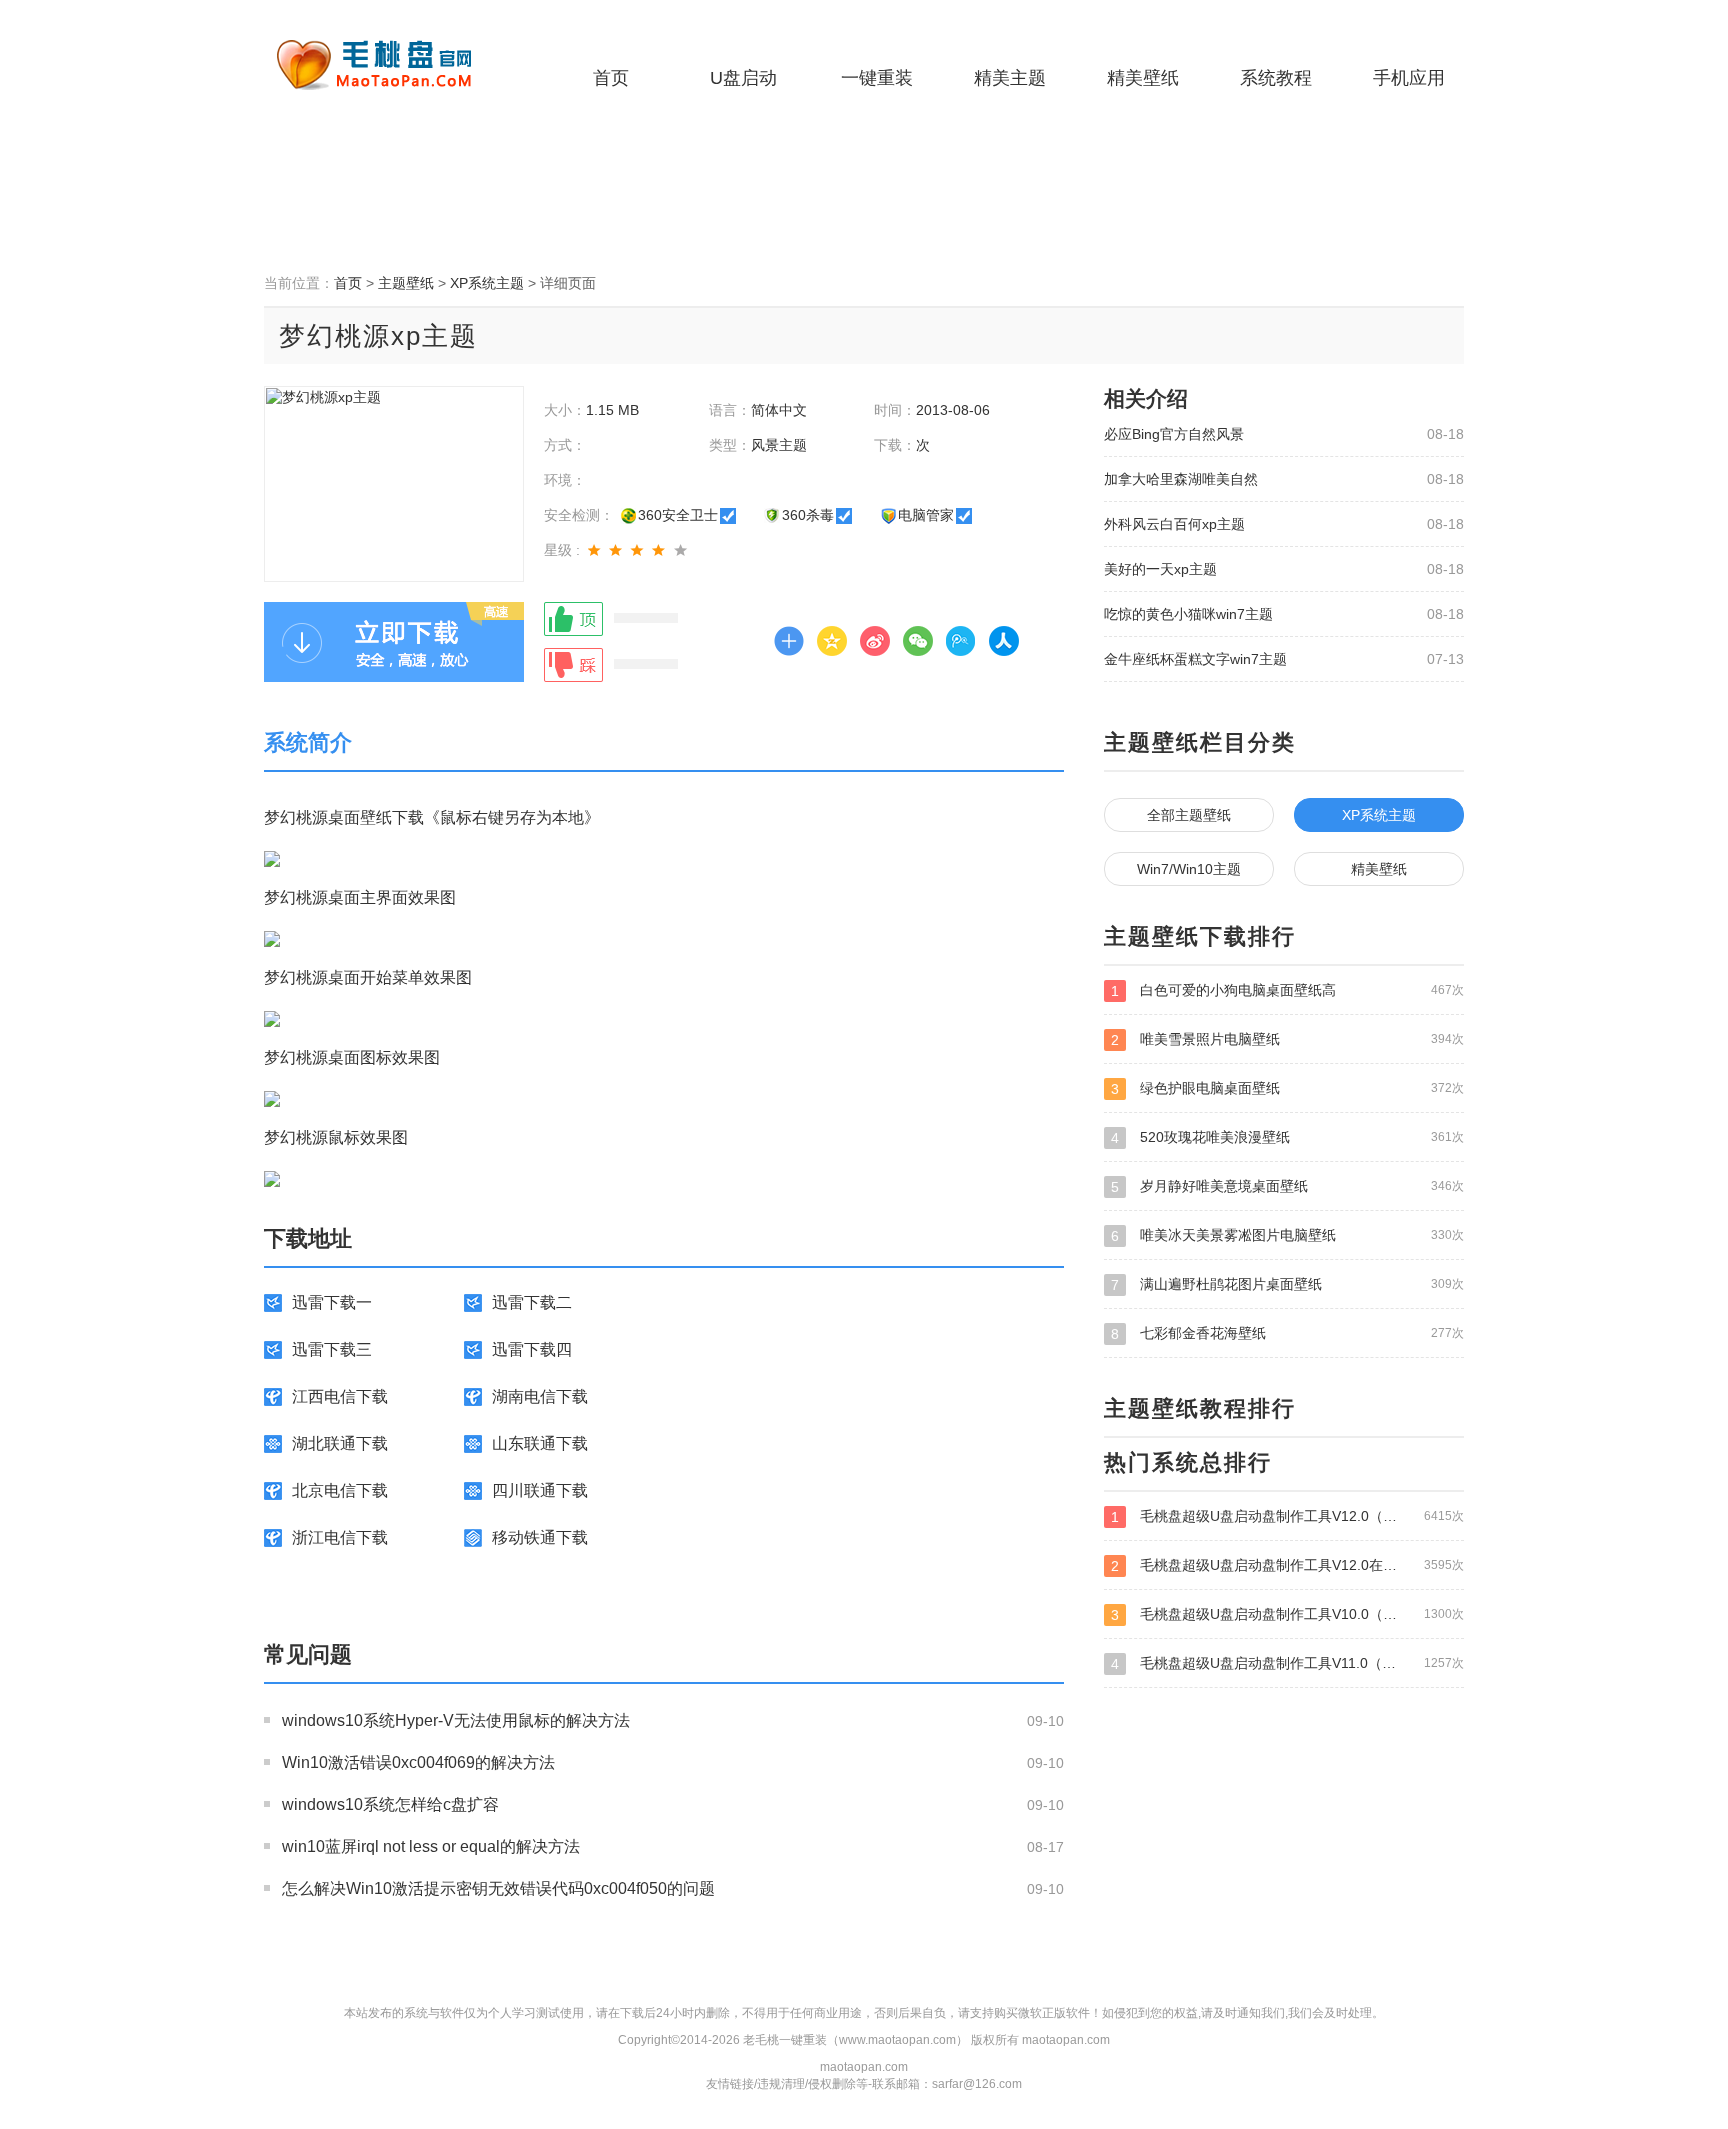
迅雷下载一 (332, 1302)
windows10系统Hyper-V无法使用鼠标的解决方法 (456, 1720)
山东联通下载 (540, 1443)
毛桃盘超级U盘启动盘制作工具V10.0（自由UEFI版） (1287, 1614)
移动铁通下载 (540, 1537)
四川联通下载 (540, 1490)
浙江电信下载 (340, 1537)
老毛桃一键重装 (389, 65)
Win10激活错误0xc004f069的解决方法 (418, 1762)
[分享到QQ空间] (832, 641)
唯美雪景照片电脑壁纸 (1287, 1039)
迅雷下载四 (532, 1349)
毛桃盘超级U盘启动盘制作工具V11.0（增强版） (1287, 1663)
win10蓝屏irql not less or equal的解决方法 (431, 1846)
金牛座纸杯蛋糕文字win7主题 (1195, 659)
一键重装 (877, 78)
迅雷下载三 (332, 1349)
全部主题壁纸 (1189, 815)
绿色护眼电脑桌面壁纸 (1287, 1088)
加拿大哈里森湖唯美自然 (1181, 479)
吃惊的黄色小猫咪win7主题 (1188, 614)
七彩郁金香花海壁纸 (1287, 1333)
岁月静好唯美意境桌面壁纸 (1287, 1186)
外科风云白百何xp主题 (1174, 524)
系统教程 (1276, 78)
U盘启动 (743, 78)
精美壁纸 (1143, 78)
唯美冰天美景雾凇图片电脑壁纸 (1287, 1235)
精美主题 (1010, 78)
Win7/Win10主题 (1189, 869)
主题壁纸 (406, 283)
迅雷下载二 (532, 1302)
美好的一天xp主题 (1160, 569)
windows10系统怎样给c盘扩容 (390, 1804)
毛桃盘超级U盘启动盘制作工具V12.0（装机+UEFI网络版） (1287, 1516)
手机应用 (1409, 78)
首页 (611, 78)
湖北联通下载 (340, 1443)
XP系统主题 (487, 283)
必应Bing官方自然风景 (1174, 434)
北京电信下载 (340, 1490)
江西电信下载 (340, 1396)
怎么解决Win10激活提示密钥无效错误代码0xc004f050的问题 (498, 1888)
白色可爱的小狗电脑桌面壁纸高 (1287, 990)
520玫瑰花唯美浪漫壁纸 (1287, 1137)
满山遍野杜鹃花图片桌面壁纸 (1287, 1284)
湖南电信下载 (540, 1396)
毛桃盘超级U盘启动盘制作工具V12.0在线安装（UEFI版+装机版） (1287, 1565)
